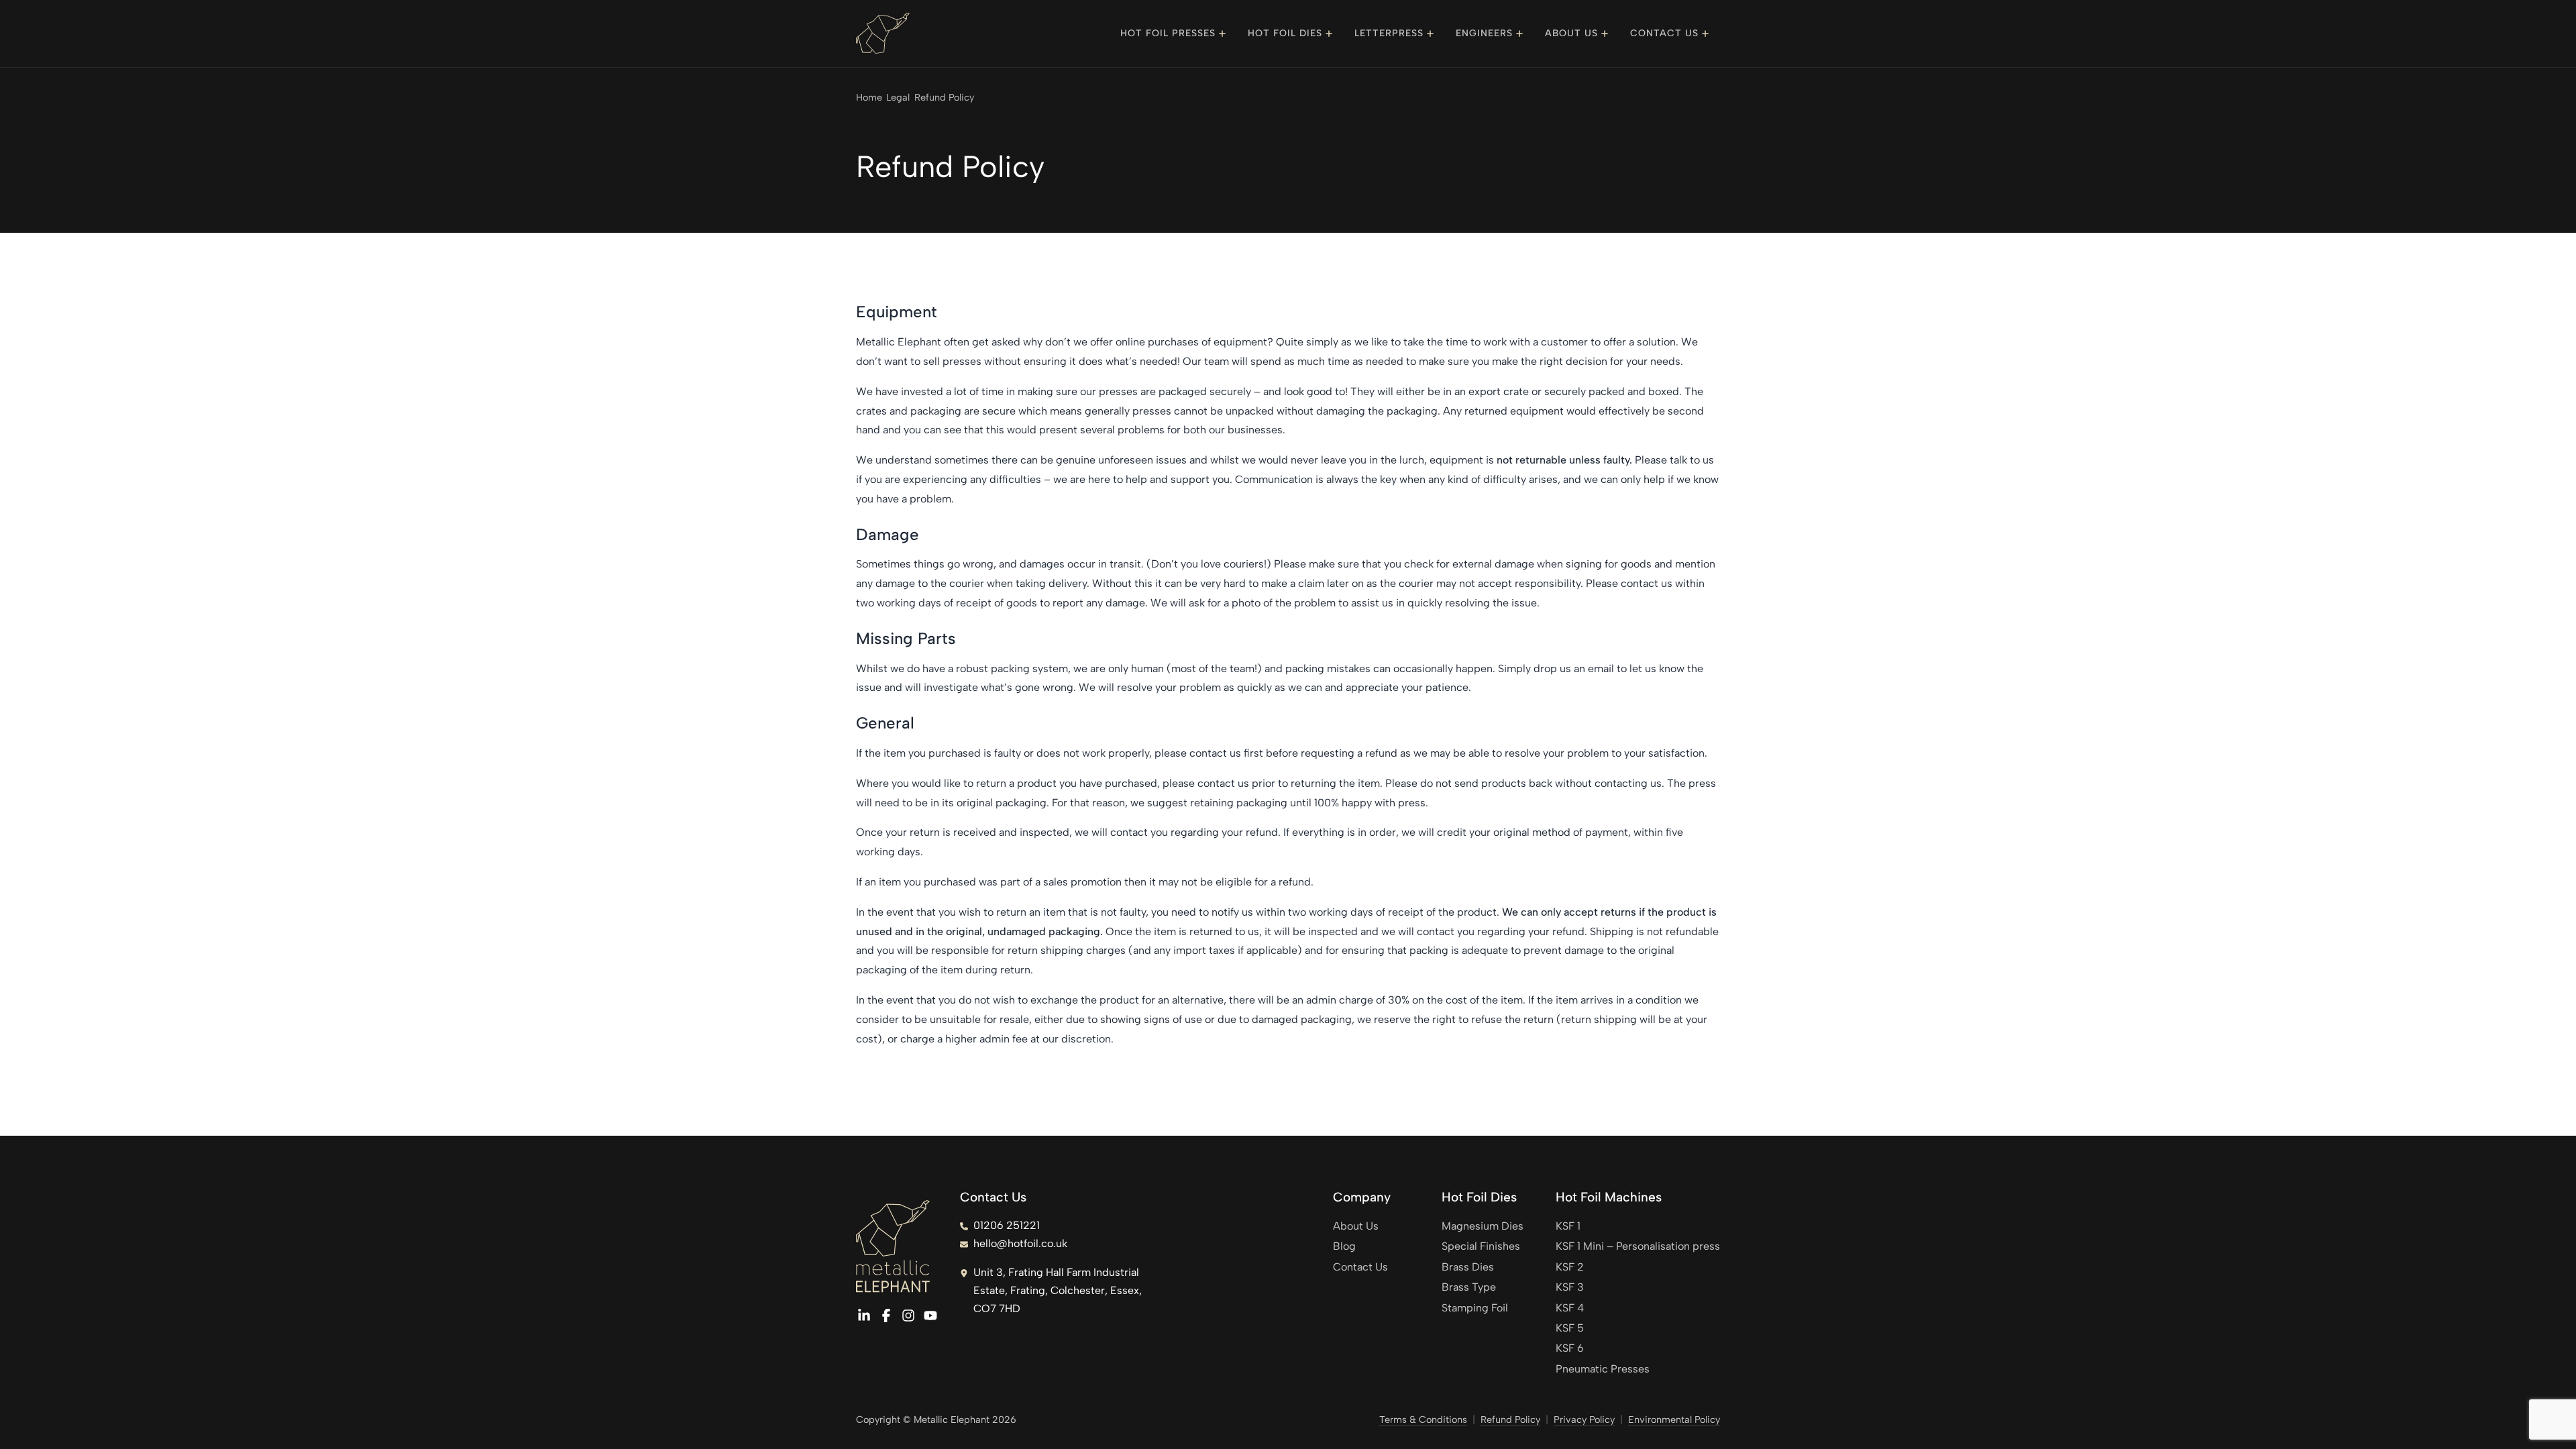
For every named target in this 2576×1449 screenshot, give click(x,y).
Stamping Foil (1475, 1308)
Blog (1344, 1246)
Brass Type (1469, 1287)
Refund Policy (1510, 1419)
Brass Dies (1468, 1267)
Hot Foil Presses (1168, 33)
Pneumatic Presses (1603, 1369)
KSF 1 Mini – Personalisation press (1638, 1246)
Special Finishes (1481, 1246)
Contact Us (1664, 33)
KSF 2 (1570, 1267)
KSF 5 (1570, 1328)
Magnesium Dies (1483, 1226)
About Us (1571, 33)
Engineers (1484, 33)
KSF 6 (1570, 1348)
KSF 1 (1568, 1226)
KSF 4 (1570, 1308)
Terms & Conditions (1423, 1419)
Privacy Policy (1584, 1419)
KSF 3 (1570, 1287)
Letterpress (1389, 33)
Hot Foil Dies (1285, 33)
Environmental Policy (1674, 1419)
